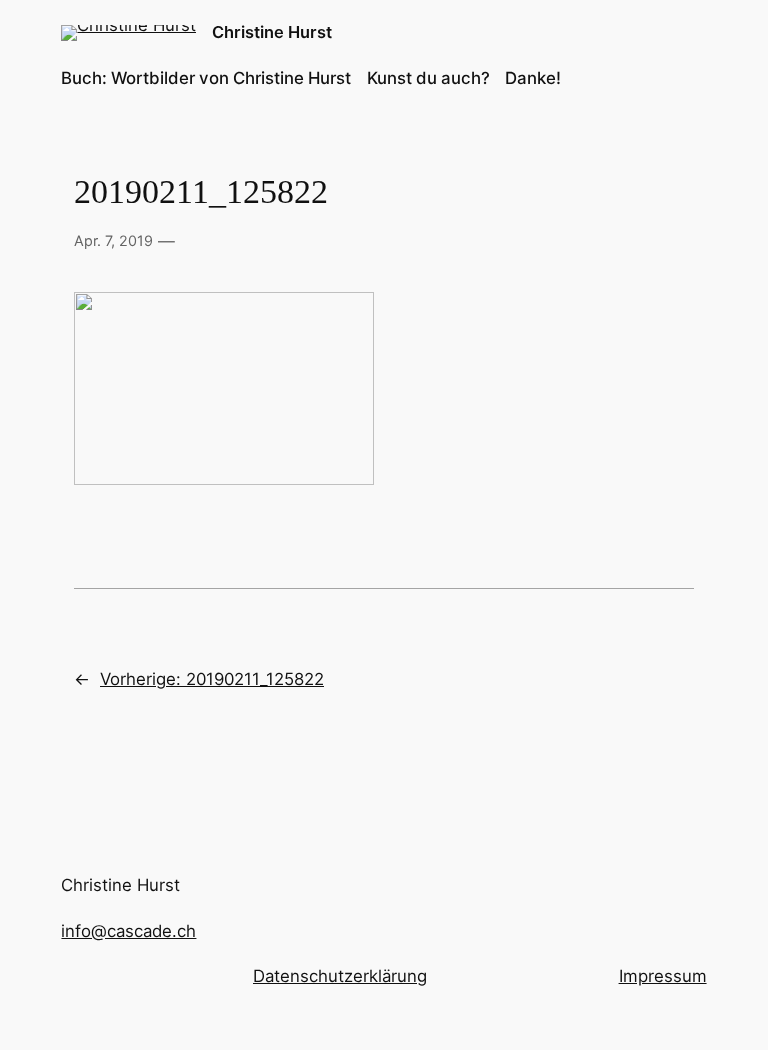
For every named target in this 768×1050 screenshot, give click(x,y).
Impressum (663, 976)
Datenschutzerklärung (340, 976)
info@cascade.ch (128, 931)
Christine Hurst (272, 32)
